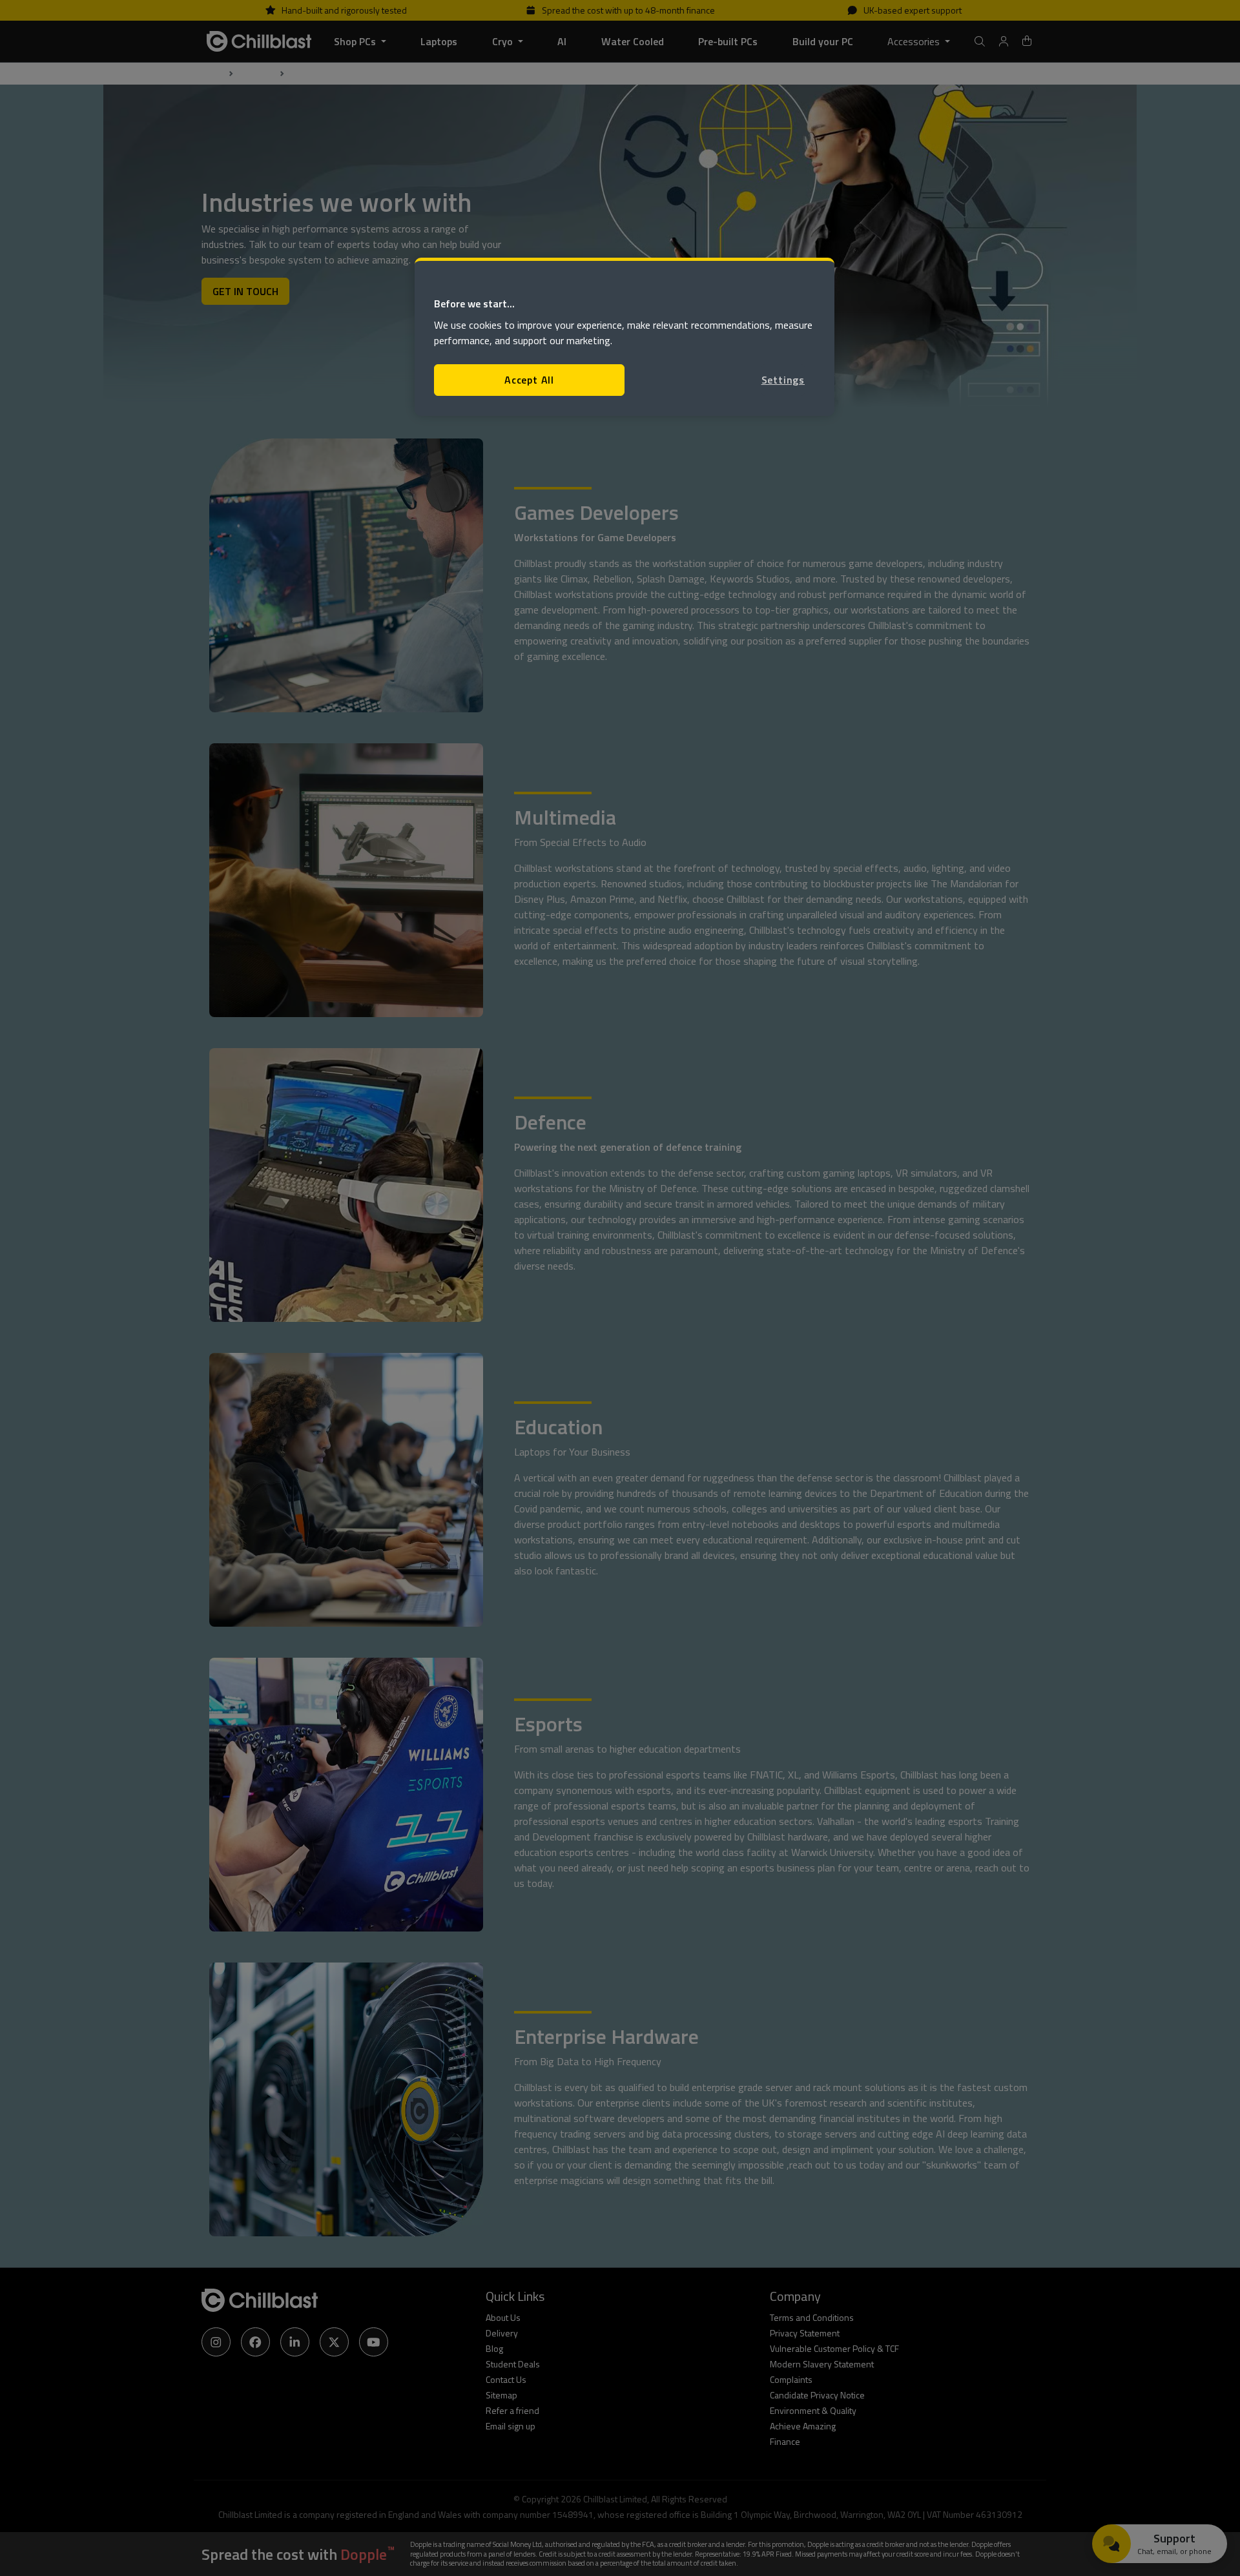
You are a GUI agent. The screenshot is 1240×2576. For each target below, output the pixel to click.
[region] (625, 337)
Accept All (529, 380)
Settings (783, 380)
